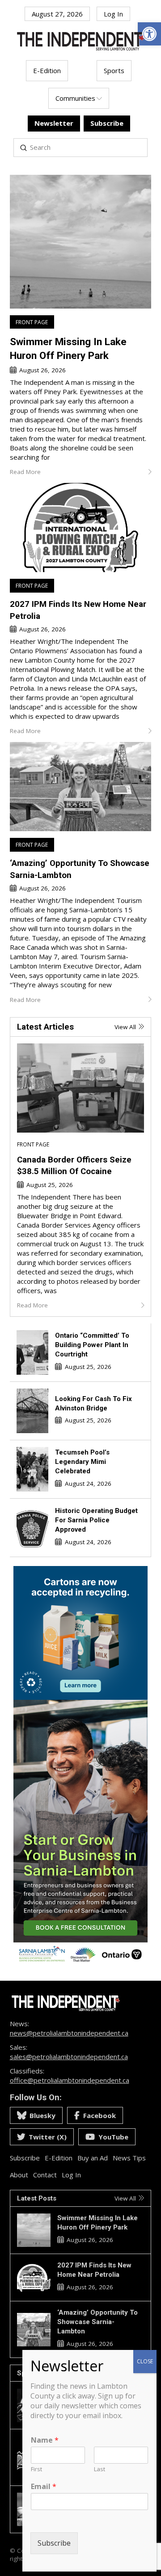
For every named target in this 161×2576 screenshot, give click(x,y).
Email (44, 2487)
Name (45, 2440)
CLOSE (145, 2361)
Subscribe (54, 2543)
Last (100, 2469)
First (36, 2469)
